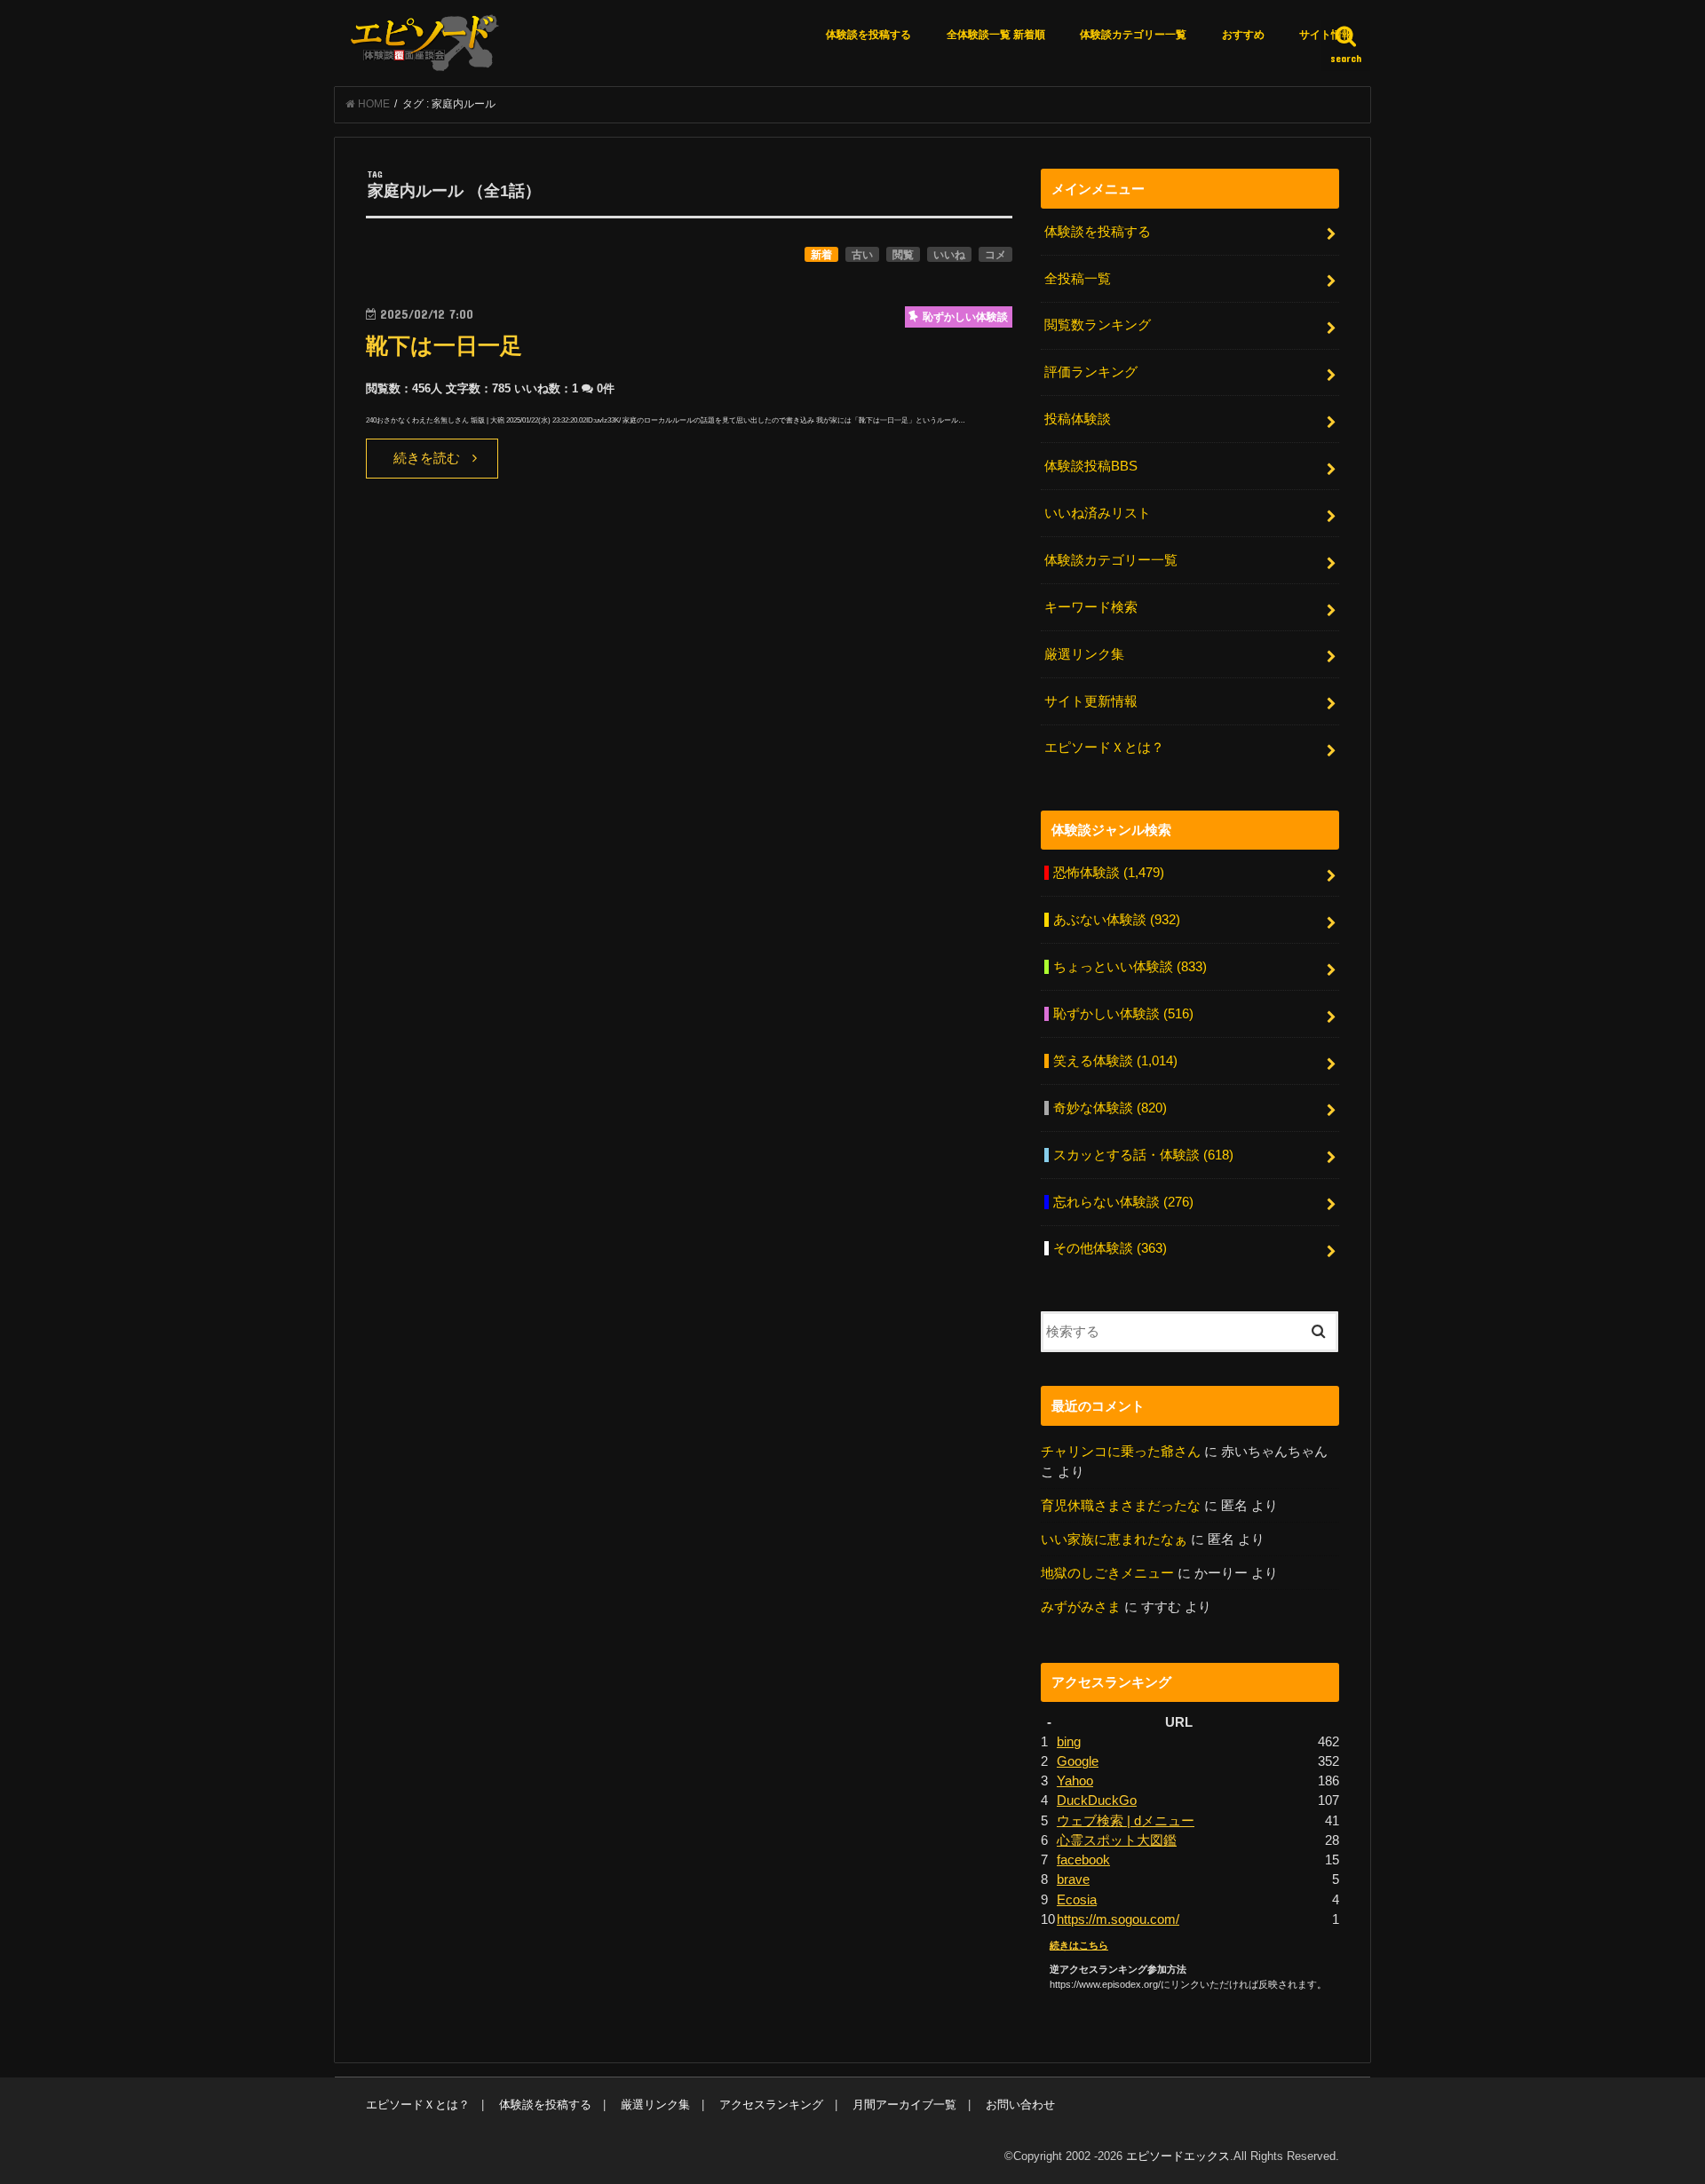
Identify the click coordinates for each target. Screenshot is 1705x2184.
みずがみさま (1081, 1607)
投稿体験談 (1078, 419)
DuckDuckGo (1097, 1800)
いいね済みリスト (1098, 513)
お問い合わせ (1020, 2105)
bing (1069, 1742)
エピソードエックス (1178, 2156)
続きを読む (427, 458)
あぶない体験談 (1117, 920)
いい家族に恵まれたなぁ (1114, 1539)
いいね (949, 255)
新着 (821, 255)
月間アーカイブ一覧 (904, 2105)
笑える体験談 (1115, 1061)
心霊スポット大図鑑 (1117, 1840)
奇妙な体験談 (1110, 1108)
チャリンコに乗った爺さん (1121, 1452)
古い (862, 255)
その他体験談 (1110, 1248)
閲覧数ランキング (1098, 325)
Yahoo (1075, 1781)
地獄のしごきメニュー (1107, 1573)
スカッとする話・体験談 (1143, 1155)
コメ (995, 255)
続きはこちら (1079, 1945)
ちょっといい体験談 (1130, 967)
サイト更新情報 (1091, 701)
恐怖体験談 (1109, 873)
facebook (1083, 1860)
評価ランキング (1091, 372)
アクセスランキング (771, 2105)
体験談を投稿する (868, 35)
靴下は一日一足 (444, 346)
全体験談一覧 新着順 (996, 35)
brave (1073, 1879)
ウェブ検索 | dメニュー (1126, 1821)
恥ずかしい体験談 (1123, 1014)
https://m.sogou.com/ (1118, 1919)
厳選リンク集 (1084, 654)
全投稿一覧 (1078, 279)
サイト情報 (1326, 35)
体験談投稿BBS (1091, 466)
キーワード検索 (1091, 607)
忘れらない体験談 (1123, 1202)
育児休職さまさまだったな (1121, 1506)
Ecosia (1077, 1900)
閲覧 (903, 255)
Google (1078, 1761)
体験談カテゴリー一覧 (1133, 35)
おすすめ (1243, 35)
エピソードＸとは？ (1104, 748)
